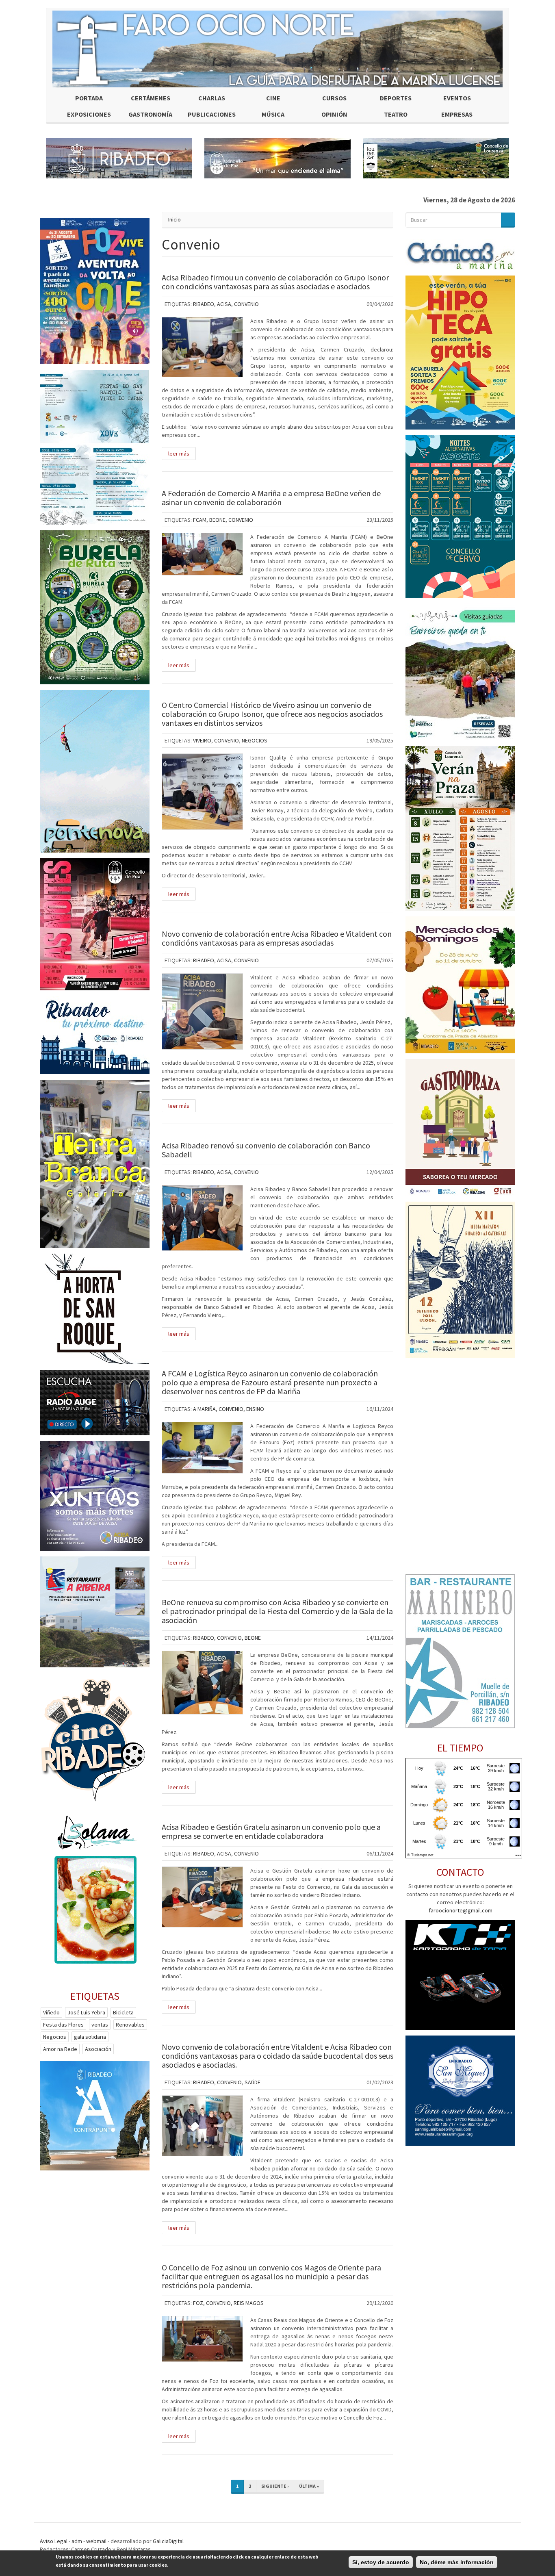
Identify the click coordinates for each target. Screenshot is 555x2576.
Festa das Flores (63, 2025)
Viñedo (51, 2012)
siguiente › (275, 2486)
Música (273, 114)
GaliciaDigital (168, 2541)
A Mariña (204, 1409)
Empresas (457, 114)
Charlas (212, 98)
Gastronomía (150, 114)
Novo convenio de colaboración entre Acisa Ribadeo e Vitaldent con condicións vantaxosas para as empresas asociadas (277, 938)
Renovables (130, 2025)
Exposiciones (89, 114)
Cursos (334, 98)
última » (309, 2486)
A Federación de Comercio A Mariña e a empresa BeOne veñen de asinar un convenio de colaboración (271, 498)
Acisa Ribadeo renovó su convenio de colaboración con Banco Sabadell (266, 1150)
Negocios (255, 740)
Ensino (255, 1409)
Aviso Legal (54, 2541)
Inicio (175, 219)
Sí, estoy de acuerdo (381, 2562)
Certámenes (151, 98)
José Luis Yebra (86, 2012)
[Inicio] (277, 49)
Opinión (334, 114)
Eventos (457, 98)
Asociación (98, 2049)
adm (77, 2541)
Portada (89, 98)
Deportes (396, 98)
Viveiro (202, 740)
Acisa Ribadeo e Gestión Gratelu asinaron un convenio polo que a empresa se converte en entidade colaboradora (271, 1831)
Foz (198, 2303)
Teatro (396, 114)
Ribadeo (204, 304)
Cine (273, 98)
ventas (100, 2025)
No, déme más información (457, 2562)
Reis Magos (249, 2303)
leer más (179, 454)
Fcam (200, 520)
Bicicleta (123, 2012)
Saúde (253, 2082)
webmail (96, 2541)
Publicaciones (212, 114)
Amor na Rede (60, 2049)
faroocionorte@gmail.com (461, 1910)
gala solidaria (90, 2037)
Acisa (224, 304)
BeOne (217, 520)
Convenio (246, 304)
